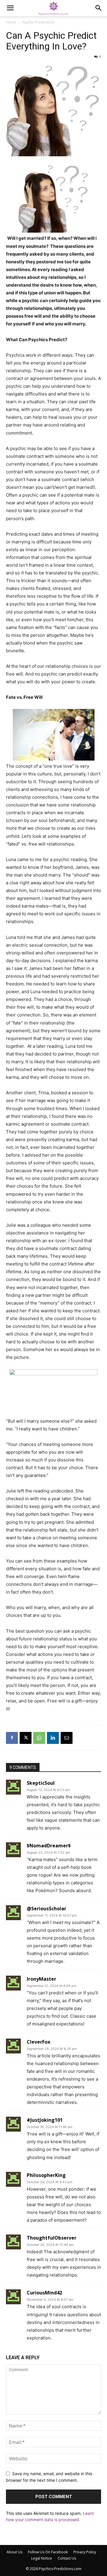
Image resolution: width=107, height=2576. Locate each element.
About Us (14, 2552)
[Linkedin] (53, 1738)
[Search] (99, 8)
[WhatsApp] (39, 1738)
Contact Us (67, 2558)
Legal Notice (42, 2558)
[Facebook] (12, 1738)
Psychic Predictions (38, 22)
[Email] (67, 1738)
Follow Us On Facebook (48, 2552)
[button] (10, 8)
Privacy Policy (85, 2552)
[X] (26, 1738)
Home (11, 22)
